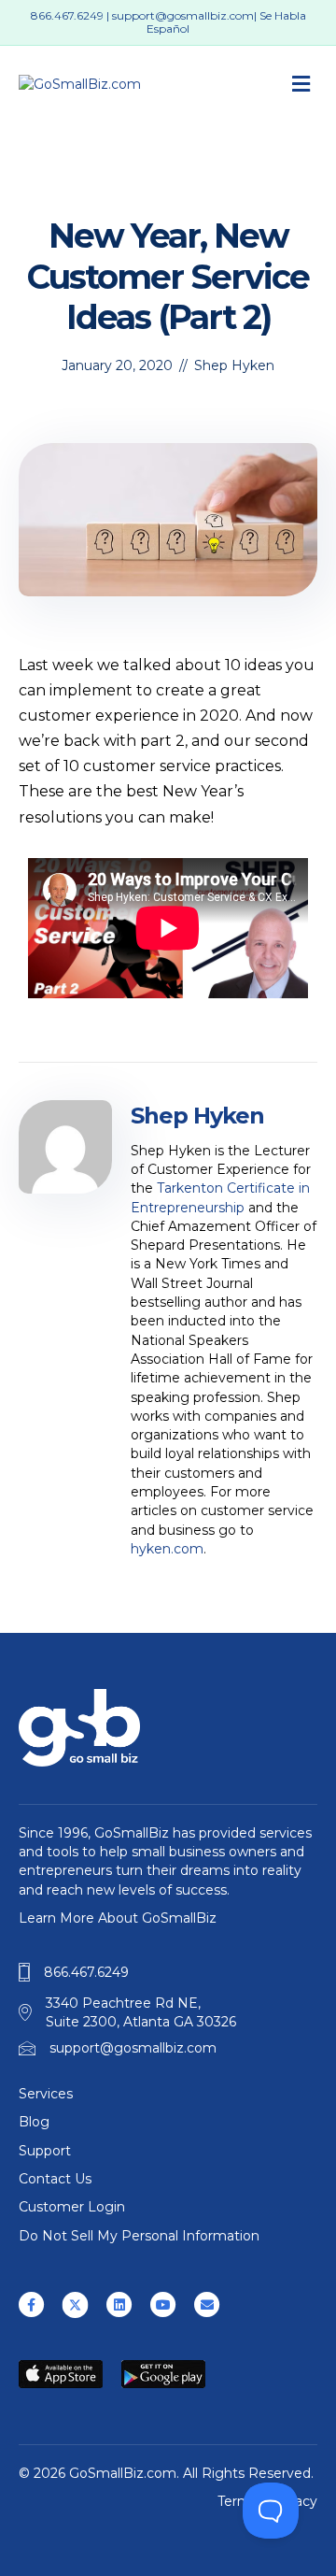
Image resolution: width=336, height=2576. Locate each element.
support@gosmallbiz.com (183, 15)
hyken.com (167, 1549)
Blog (34, 2122)
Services (46, 2094)
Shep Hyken (234, 365)
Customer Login (72, 2207)
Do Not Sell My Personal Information (139, 2236)
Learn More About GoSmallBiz (118, 1918)
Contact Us (55, 2179)
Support (45, 2151)
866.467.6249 (67, 15)
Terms (238, 2501)
